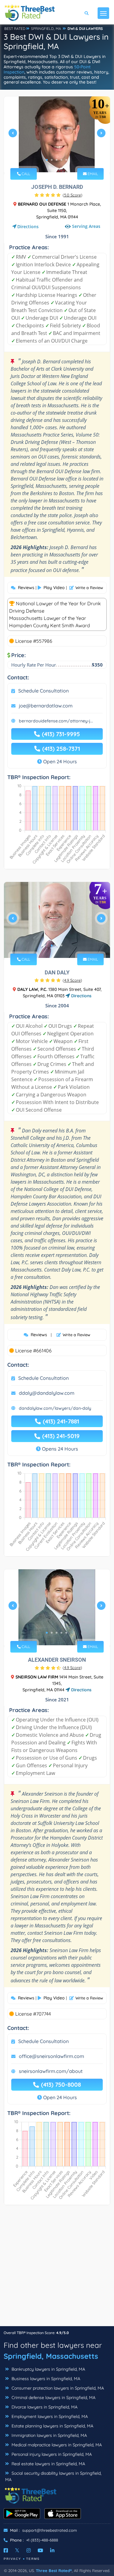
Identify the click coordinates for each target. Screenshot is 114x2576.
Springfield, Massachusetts (51, 2356)
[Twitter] (17, 2550)
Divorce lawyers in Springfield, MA (44, 2407)
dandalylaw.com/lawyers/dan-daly (55, 1408)
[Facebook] (6, 2550)
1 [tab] (47, 160)
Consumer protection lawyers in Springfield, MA (57, 2388)
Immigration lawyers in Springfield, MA (49, 2435)
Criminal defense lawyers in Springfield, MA (53, 2398)
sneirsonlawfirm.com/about (51, 2071)
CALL (25, 174)
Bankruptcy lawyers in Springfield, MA (48, 2369)
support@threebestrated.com (50, 2530)
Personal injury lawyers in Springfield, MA (51, 2454)
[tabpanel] (57, 135)
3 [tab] (57, 160)
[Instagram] (29, 2550)
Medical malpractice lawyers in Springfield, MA (56, 2445)
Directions (28, 227)
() (73, 195)
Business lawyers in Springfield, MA (45, 2379)
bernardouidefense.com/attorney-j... (56, 721)
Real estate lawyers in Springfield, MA (48, 2464)
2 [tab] (52, 160)
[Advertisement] (57, 2269)
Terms (33, 2559)
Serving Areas (86, 226)
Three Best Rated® (54, 2571)
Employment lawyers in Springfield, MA (49, 2416)
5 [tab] (66, 160)
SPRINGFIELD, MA (46, 29)
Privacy (12, 2559)
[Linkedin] (52, 2550)
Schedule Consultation (43, 691)
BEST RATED (15, 29)
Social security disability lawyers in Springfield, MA (53, 2476)
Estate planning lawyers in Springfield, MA (52, 2426)
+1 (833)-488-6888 (42, 2540)
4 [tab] (61, 160)
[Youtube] (40, 2550)
